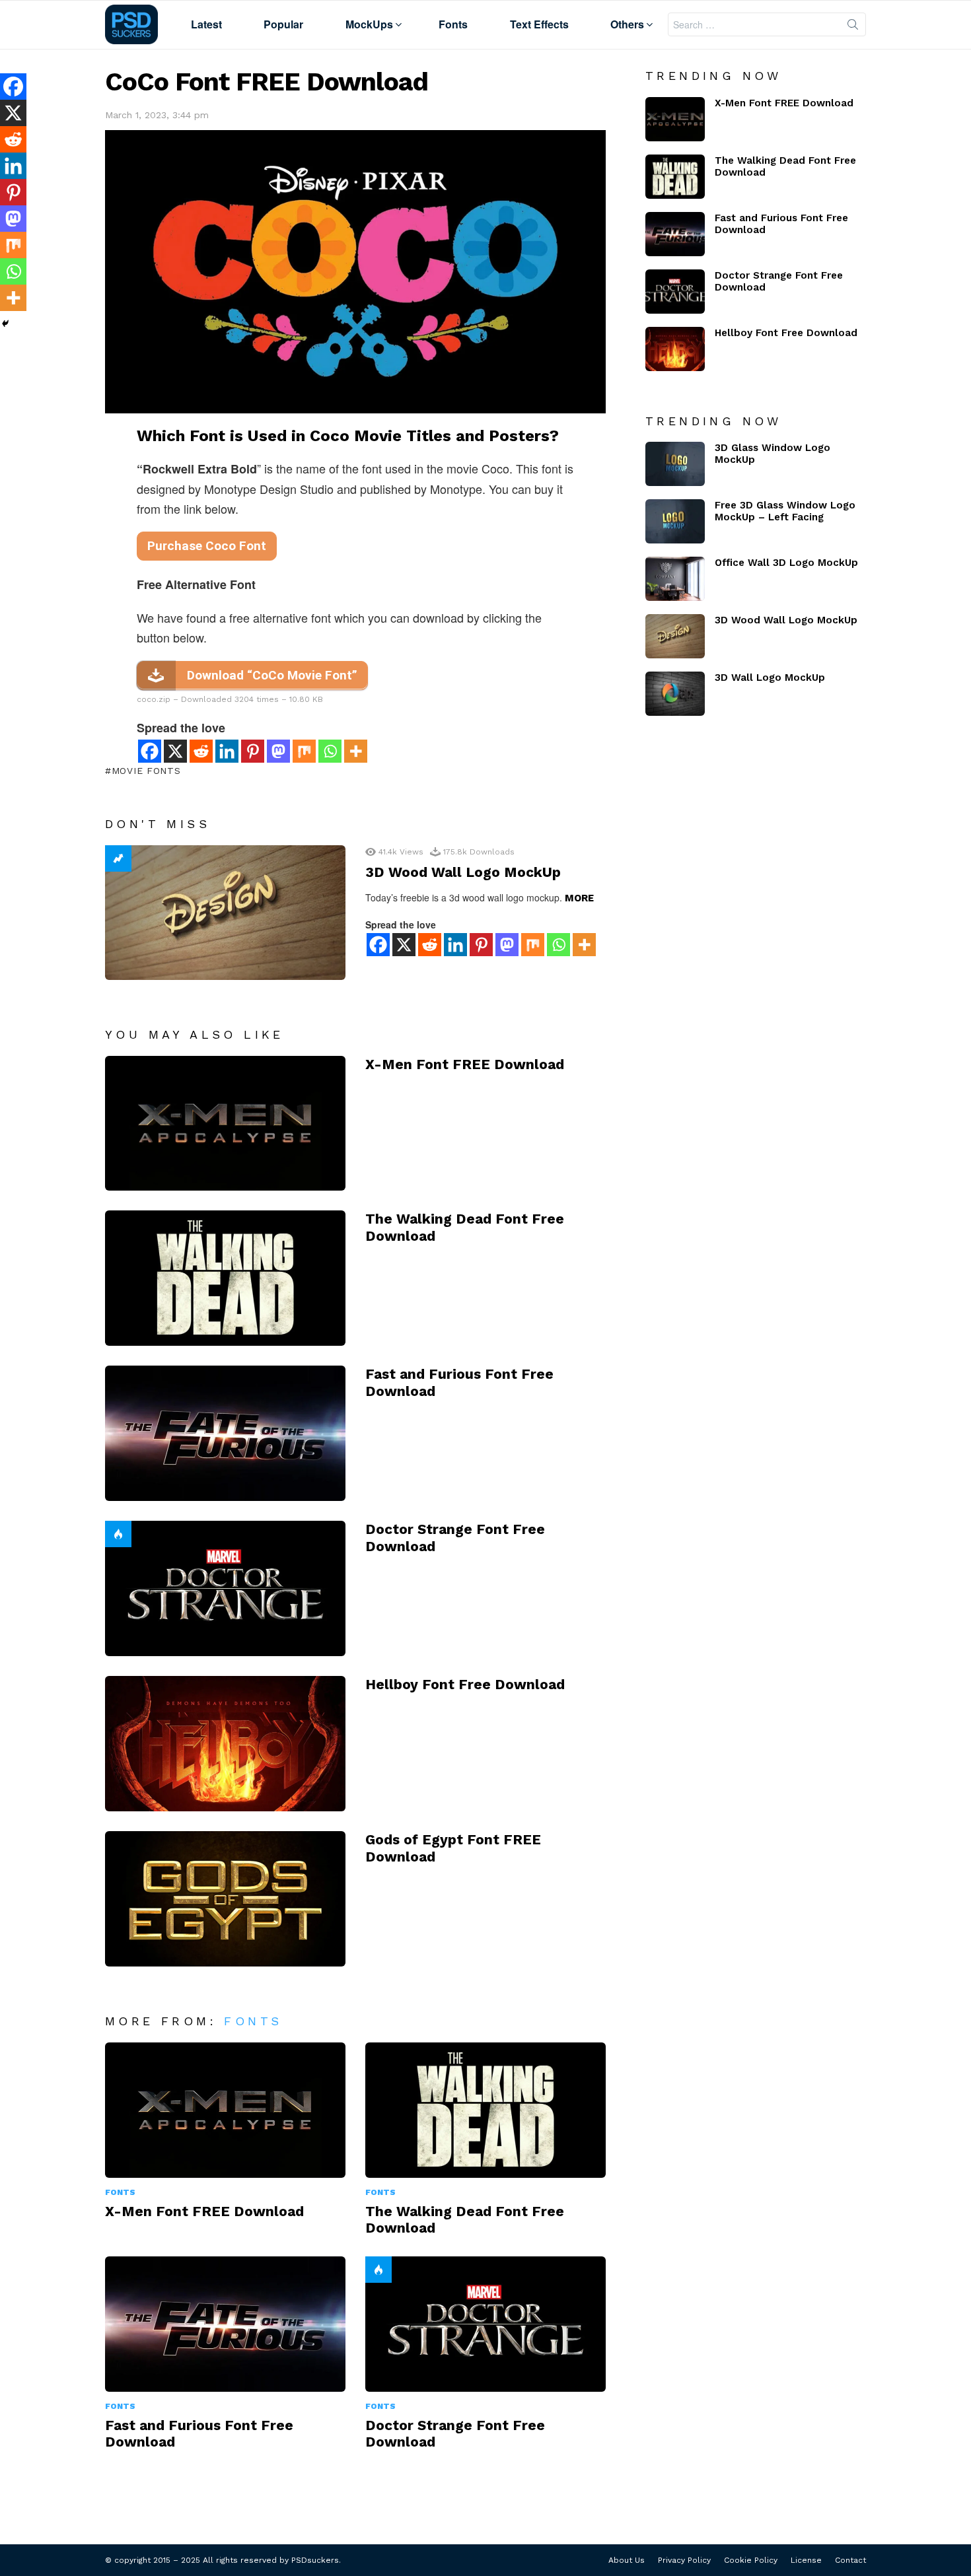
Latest (206, 24)
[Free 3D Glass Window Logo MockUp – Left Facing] (675, 521)
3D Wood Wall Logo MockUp (463, 872)
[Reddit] (201, 751)
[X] (175, 751)
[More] (356, 751)
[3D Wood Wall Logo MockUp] (225, 913)
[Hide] (5, 324)
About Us (627, 2560)
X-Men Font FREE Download (465, 1064)
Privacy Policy (684, 2560)
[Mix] (304, 751)
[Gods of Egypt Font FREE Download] (225, 1899)
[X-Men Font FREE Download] (225, 1124)
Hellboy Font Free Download (465, 1684)
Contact (850, 2560)
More (579, 898)
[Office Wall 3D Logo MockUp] (675, 579)
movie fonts (146, 771)
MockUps (369, 24)
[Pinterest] (253, 751)
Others (627, 24)
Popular (283, 24)
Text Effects (539, 24)
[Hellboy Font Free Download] (225, 1744)
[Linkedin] (227, 751)
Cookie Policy (751, 2560)
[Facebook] (150, 751)
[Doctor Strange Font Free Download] (225, 1588)
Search (853, 27)
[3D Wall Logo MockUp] (675, 694)
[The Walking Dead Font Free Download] (225, 1278)
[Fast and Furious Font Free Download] (225, 1433)
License (806, 2560)
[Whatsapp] (330, 751)
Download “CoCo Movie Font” (272, 675)
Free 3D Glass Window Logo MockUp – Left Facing (785, 511)
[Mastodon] (278, 751)
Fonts (453, 24)
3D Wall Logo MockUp (770, 678)
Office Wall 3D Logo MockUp (786, 563)
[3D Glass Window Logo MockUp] (675, 464)
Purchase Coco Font (207, 546)
